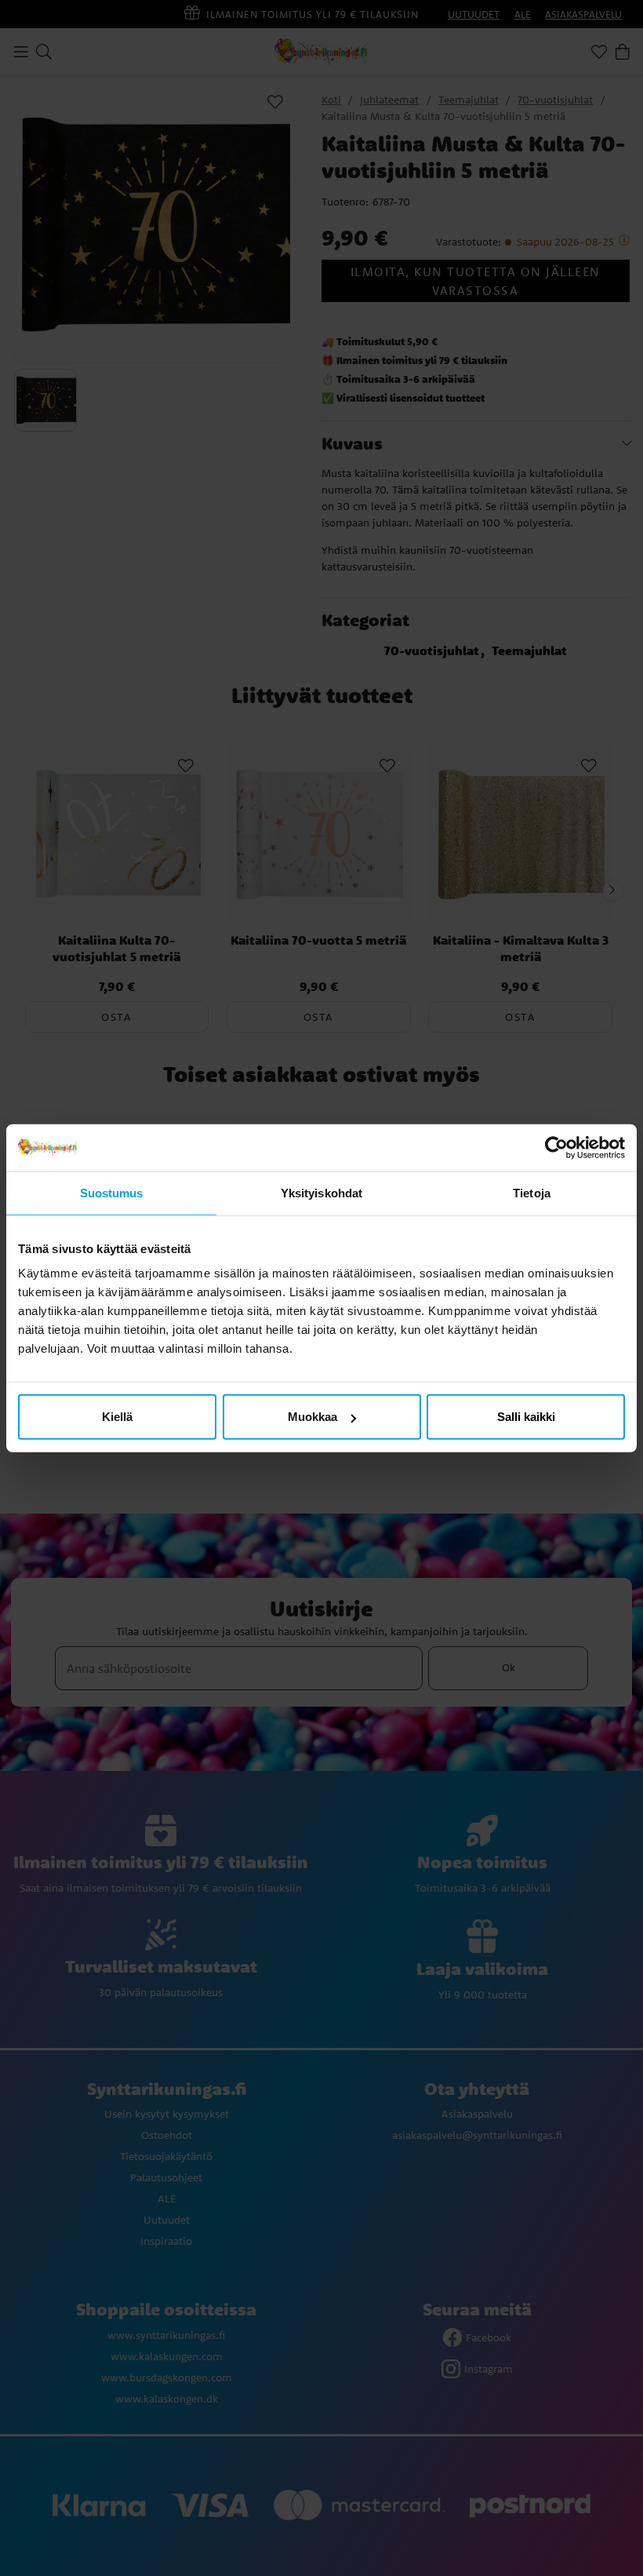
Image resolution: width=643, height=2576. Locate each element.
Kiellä (117, 1417)
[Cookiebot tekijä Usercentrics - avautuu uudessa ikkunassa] (556, 1147)
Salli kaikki (526, 1417)
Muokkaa (312, 1417)
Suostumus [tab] (112, 1192)
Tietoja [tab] (532, 1192)
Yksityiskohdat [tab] (321, 1192)
